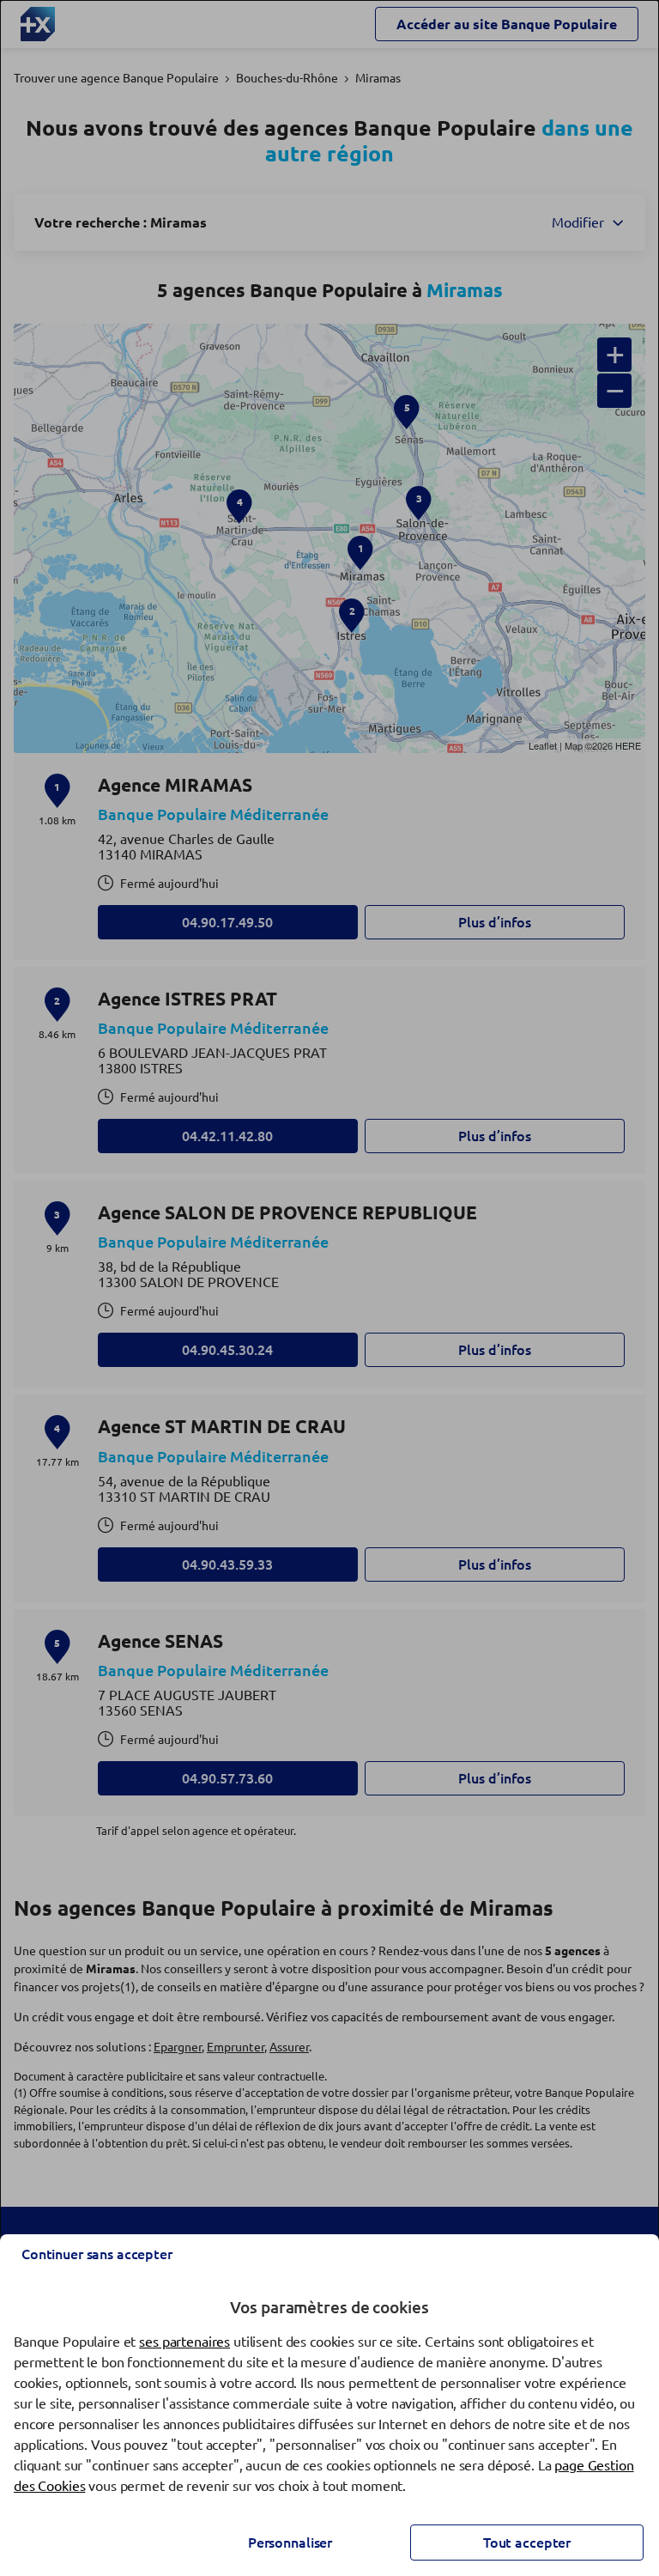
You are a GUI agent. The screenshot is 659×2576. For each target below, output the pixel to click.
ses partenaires (184, 2342)
